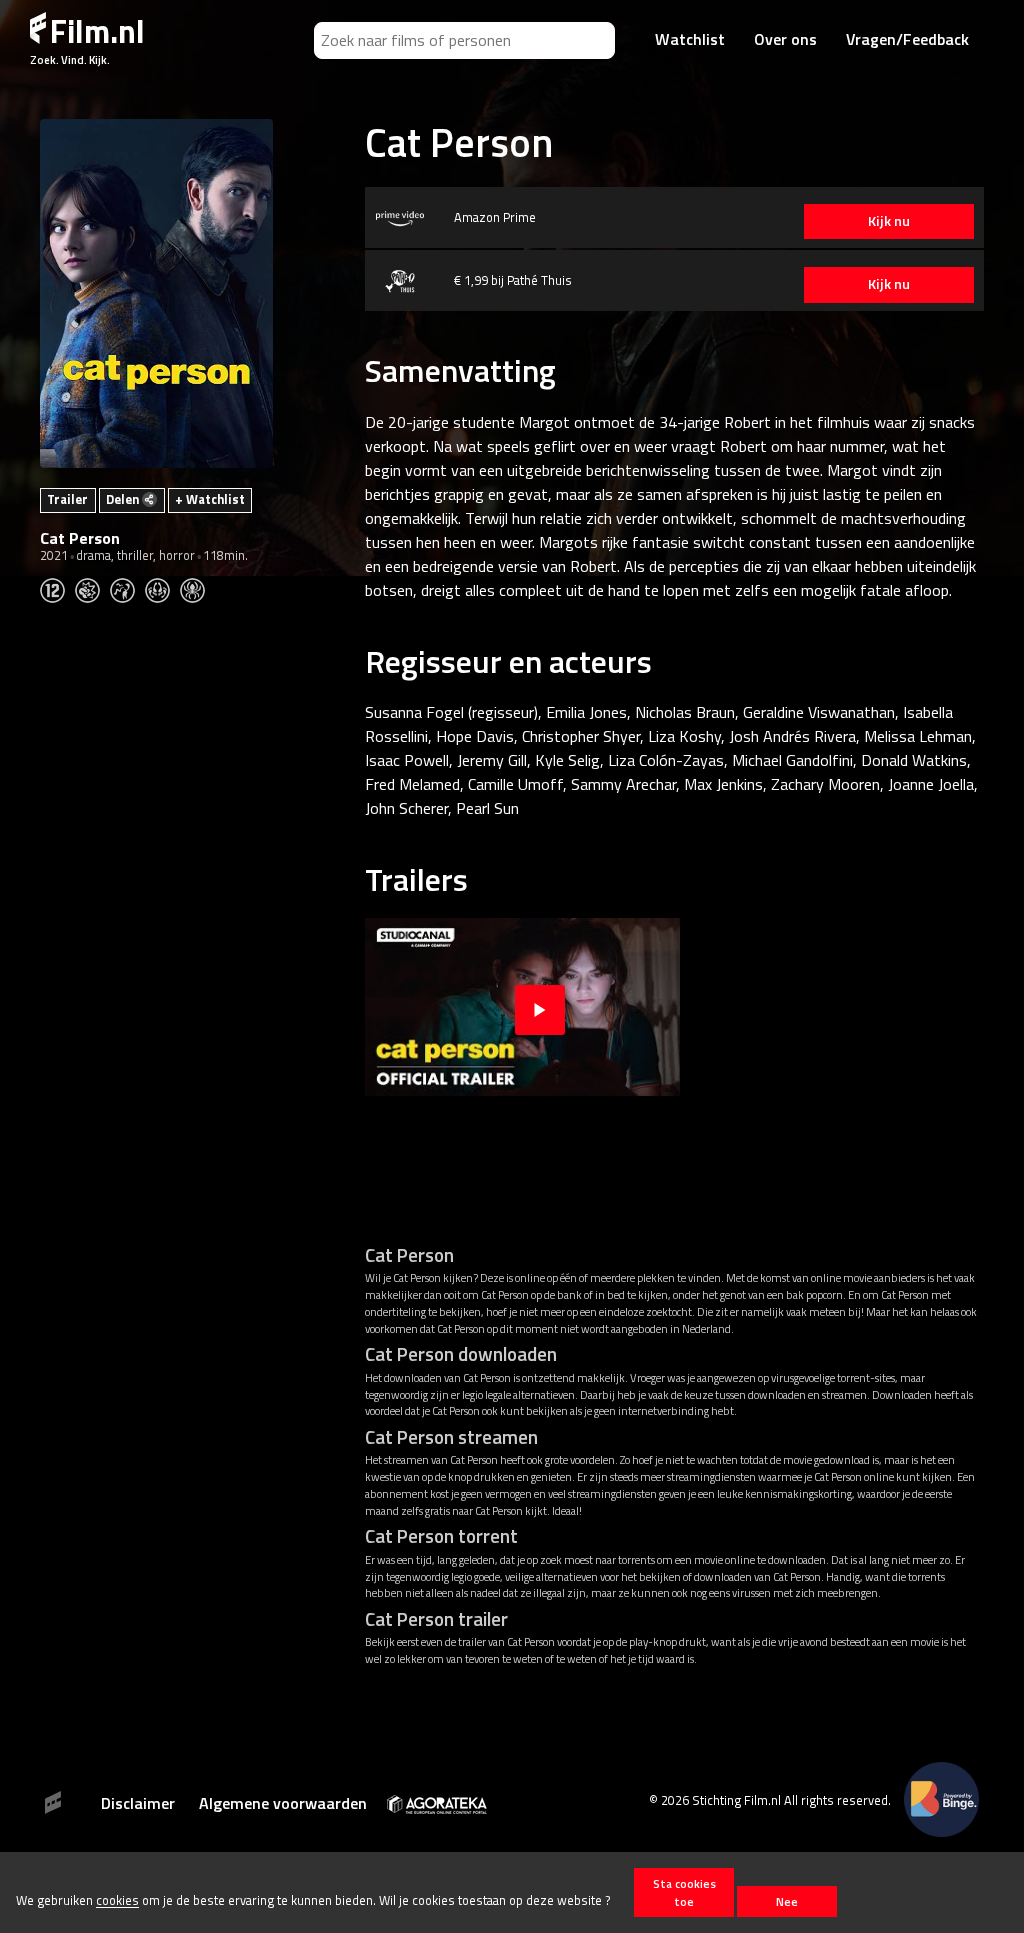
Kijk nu (889, 221)
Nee (787, 1901)
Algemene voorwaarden (283, 1803)
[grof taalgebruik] (127, 588)
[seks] (162, 588)
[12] (57, 588)
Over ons (785, 39)
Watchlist (690, 39)
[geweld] (92, 588)
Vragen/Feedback (907, 39)
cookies (117, 1901)
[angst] (197, 588)
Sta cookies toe (684, 1892)
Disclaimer (138, 1803)
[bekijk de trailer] (540, 1006)
